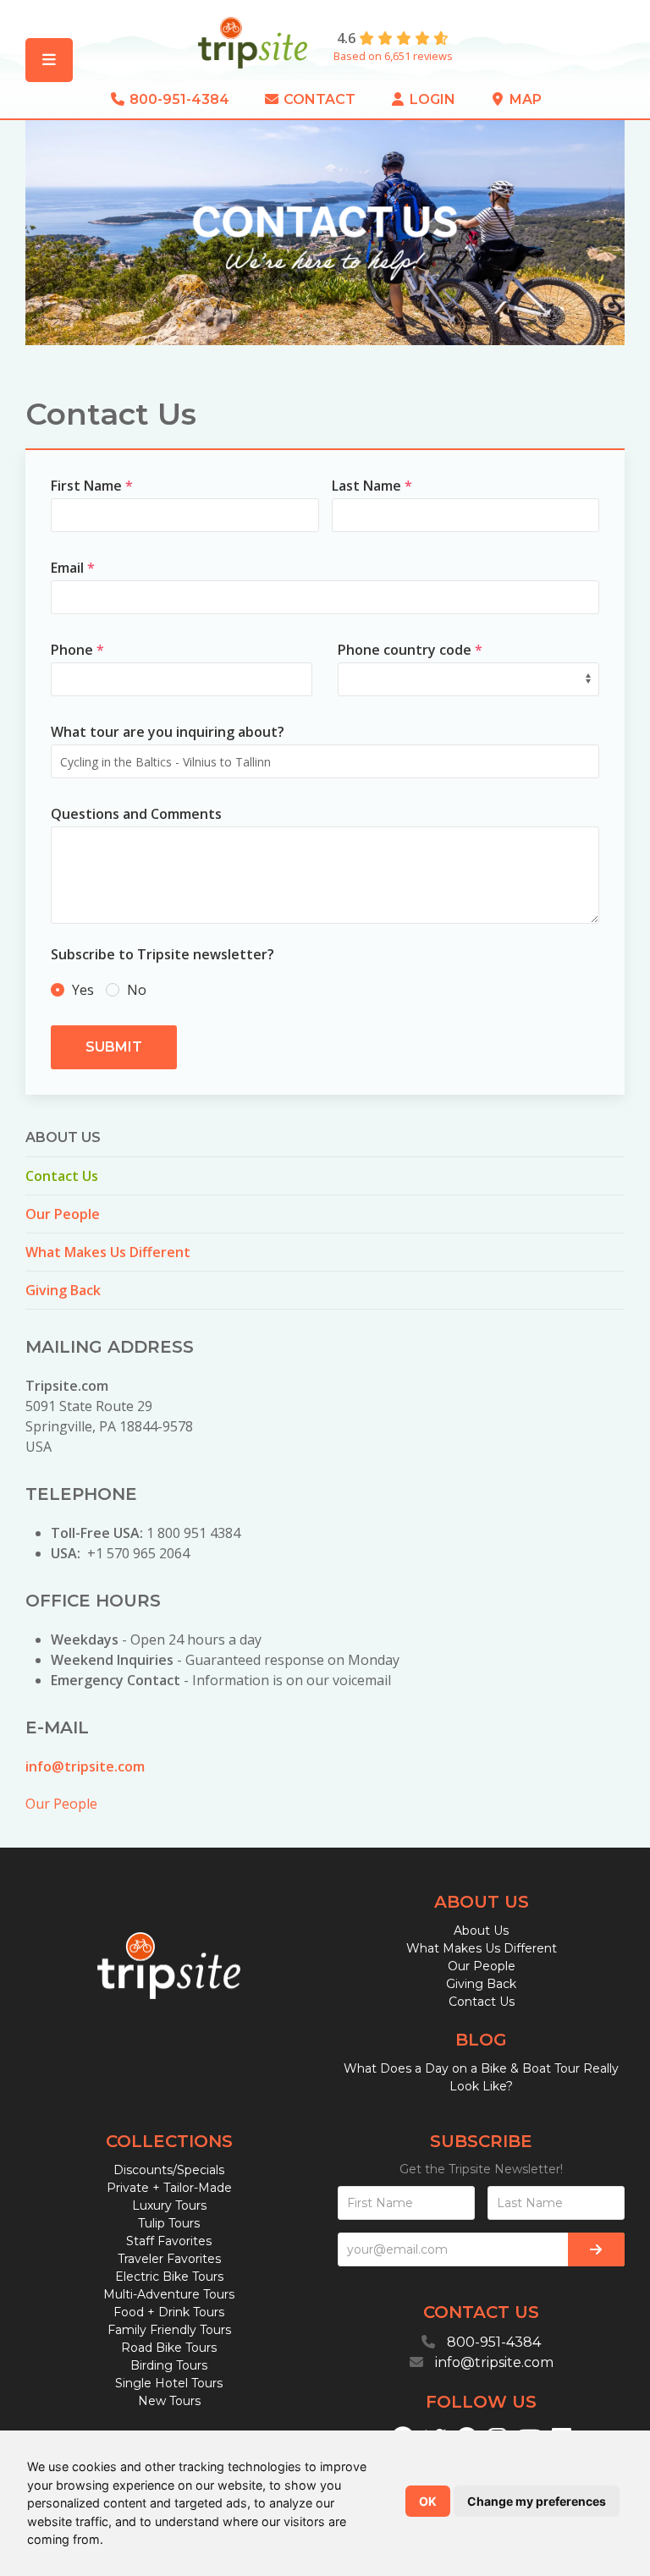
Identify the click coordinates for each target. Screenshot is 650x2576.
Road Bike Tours (169, 2348)
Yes (83, 990)
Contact (318, 99)
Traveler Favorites (169, 2259)
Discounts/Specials (169, 2170)
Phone (77, 650)
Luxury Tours (169, 2205)
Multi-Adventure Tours (169, 2294)
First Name (92, 486)
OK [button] (428, 2501)
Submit (114, 1047)
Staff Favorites (169, 2241)
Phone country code (410, 650)
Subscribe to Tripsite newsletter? (162, 954)
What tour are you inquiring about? (168, 732)
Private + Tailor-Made (169, 2188)
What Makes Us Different (108, 1252)
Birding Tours (169, 2365)
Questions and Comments (136, 814)
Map (524, 99)
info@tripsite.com (85, 1766)
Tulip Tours (169, 2223)
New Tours (169, 2401)
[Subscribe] (596, 2249)
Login (431, 99)
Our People (63, 1214)
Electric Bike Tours (169, 2277)
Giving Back (63, 1290)
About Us (481, 1931)
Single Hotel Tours (169, 2383)
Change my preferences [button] (537, 2501)
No (135, 990)
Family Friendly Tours (169, 2330)
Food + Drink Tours (169, 2312)
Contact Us (62, 1176)
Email (73, 568)
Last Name (372, 486)
